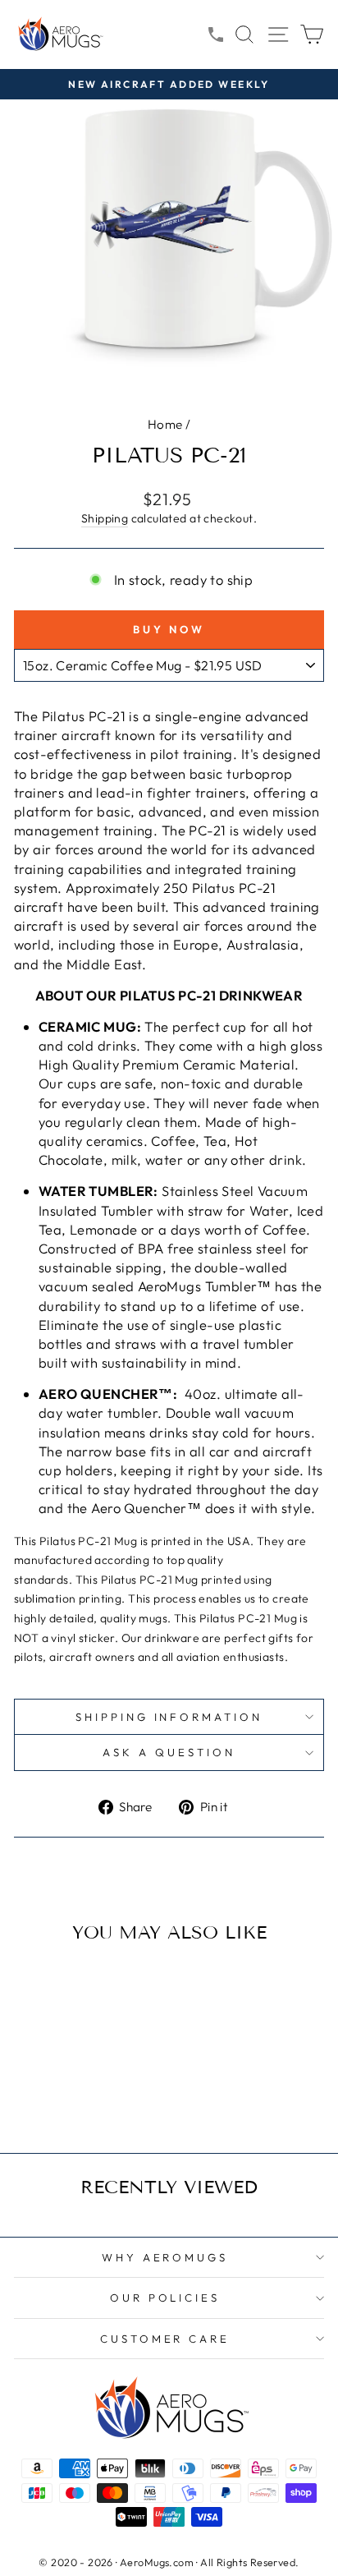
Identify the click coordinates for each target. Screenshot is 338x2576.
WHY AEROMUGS (165, 2257)
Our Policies (165, 2298)
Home (165, 424)
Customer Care (165, 2339)
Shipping (105, 518)
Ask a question (169, 1752)
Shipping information (169, 1717)
